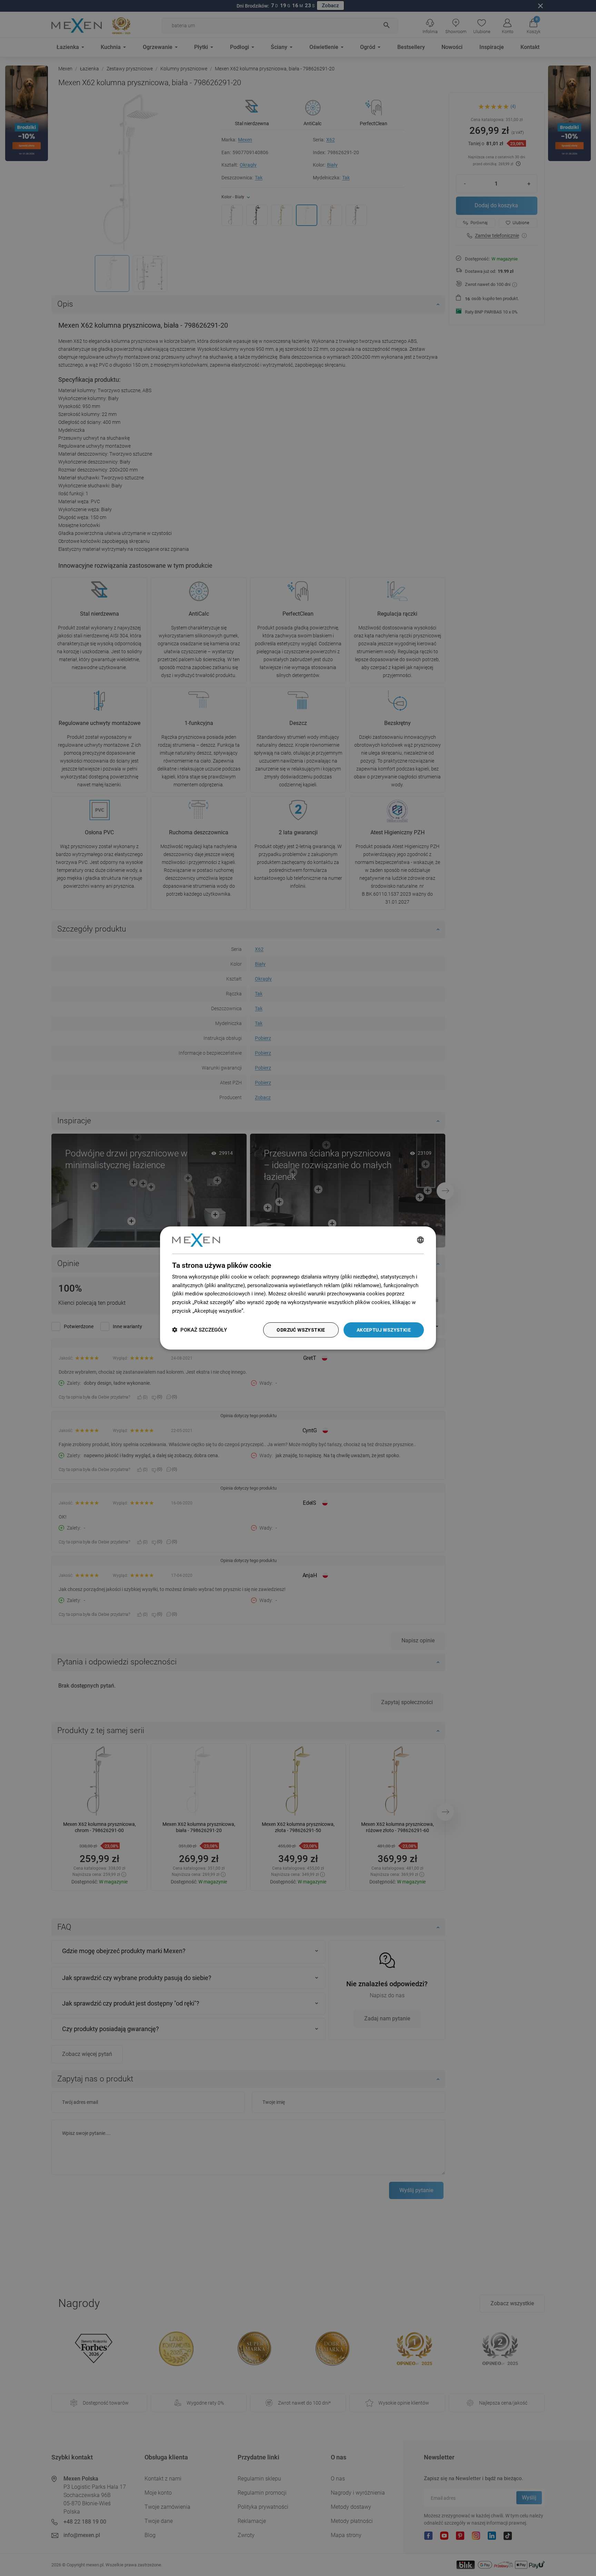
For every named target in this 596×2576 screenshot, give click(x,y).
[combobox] (420, 1240)
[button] (200, 1330)
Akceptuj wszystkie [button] (384, 1330)
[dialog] (298, 1288)
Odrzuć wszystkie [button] (301, 1330)
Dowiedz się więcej (268, 1311)
